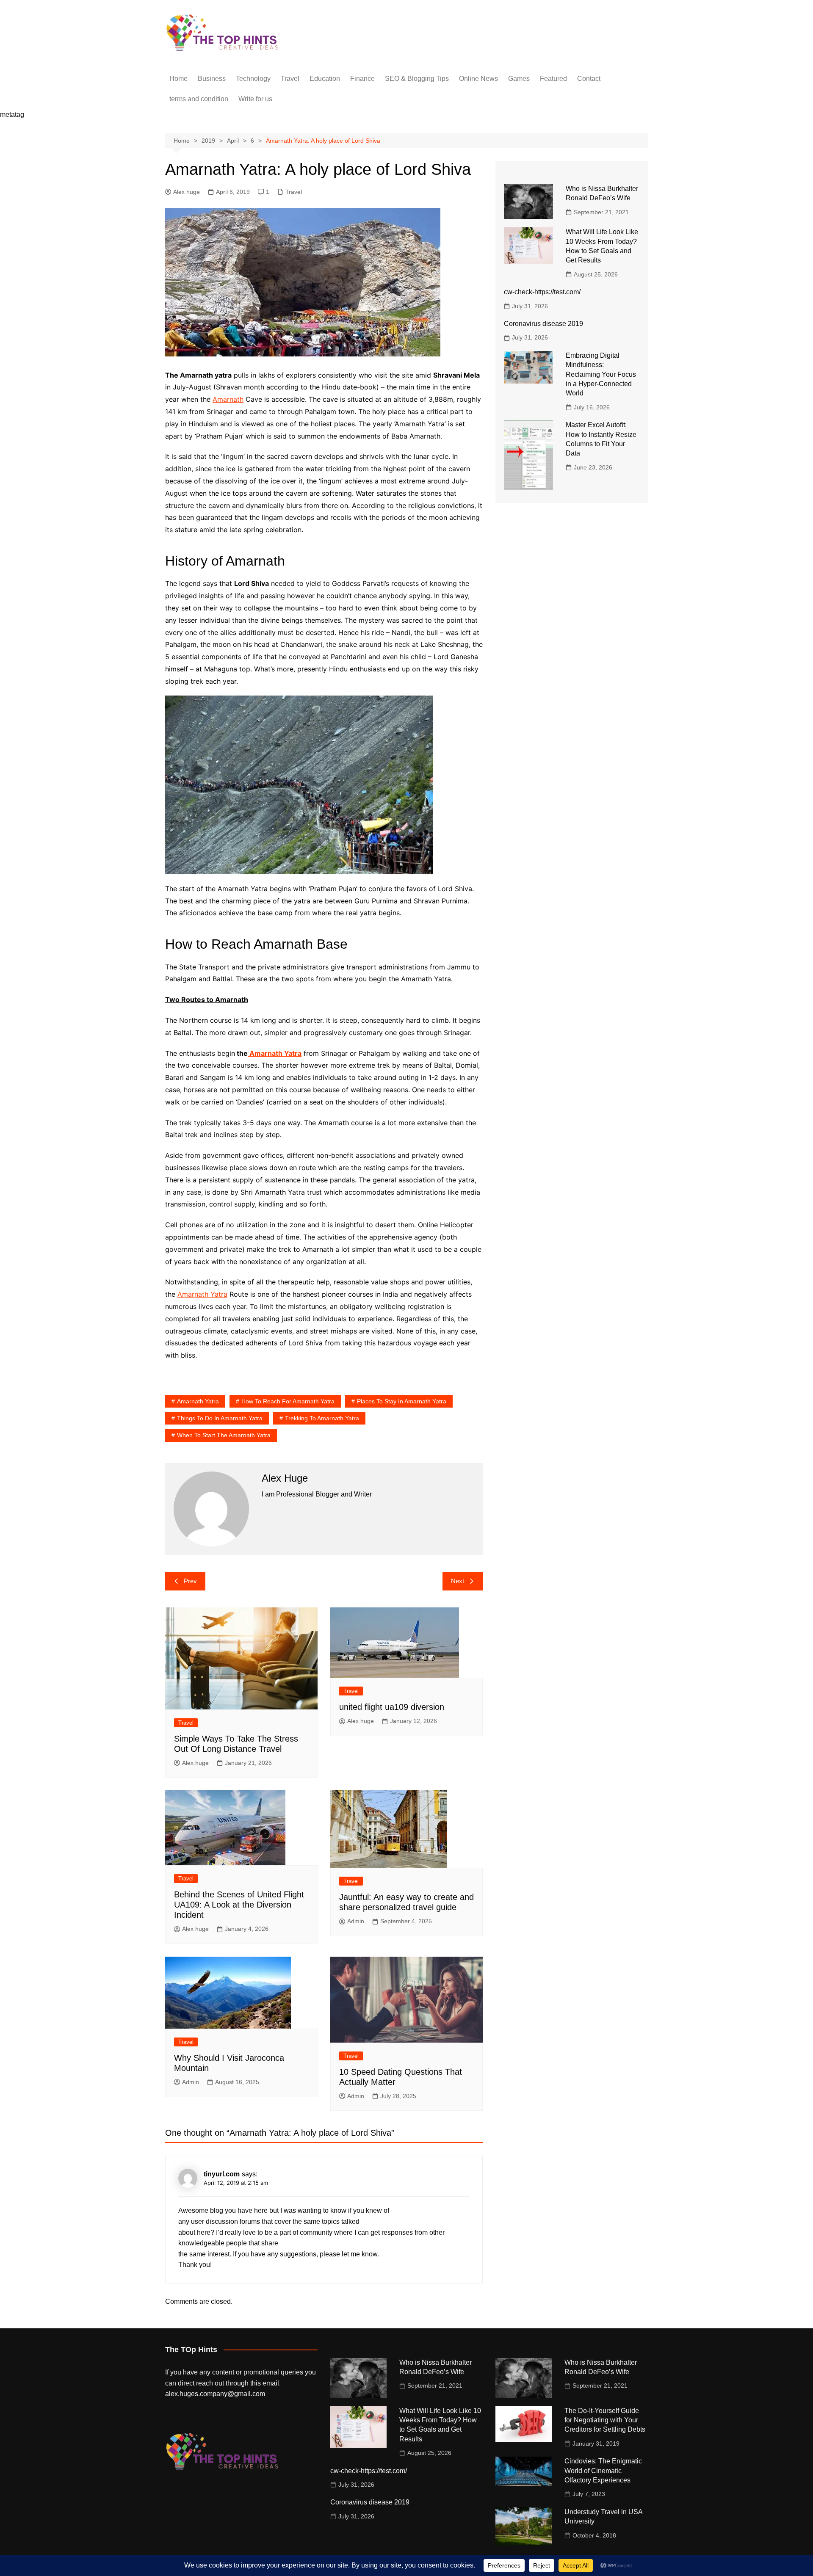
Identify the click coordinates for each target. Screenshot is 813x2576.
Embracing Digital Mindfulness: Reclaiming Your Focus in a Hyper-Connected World (601, 374)
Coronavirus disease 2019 (543, 324)
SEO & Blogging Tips (417, 79)
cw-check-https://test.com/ (542, 292)
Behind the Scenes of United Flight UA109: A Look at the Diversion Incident (239, 1905)
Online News (478, 79)
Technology (253, 79)
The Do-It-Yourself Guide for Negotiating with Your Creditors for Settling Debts (605, 2420)
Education (325, 79)
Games (519, 79)
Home (178, 79)
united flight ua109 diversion (392, 1707)
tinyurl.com (222, 2174)
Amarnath (228, 399)
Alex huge (187, 192)
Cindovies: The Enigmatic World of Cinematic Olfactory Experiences (603, 2471)
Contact (589, 79)
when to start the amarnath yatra (224, 1435)
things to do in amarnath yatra (220, 1418)
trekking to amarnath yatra (322, 1418)
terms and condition (199, 99)
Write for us (255, 99)
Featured (553, 79)
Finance (362, 79)
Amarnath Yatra (275, 1053)
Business (212, 79)
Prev (190, 1581)
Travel (290, 79)
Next (458, 1581)
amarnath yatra (198, 1401)
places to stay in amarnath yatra (402, 1401)
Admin (356, 1921)
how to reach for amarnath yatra (288, 1401)
